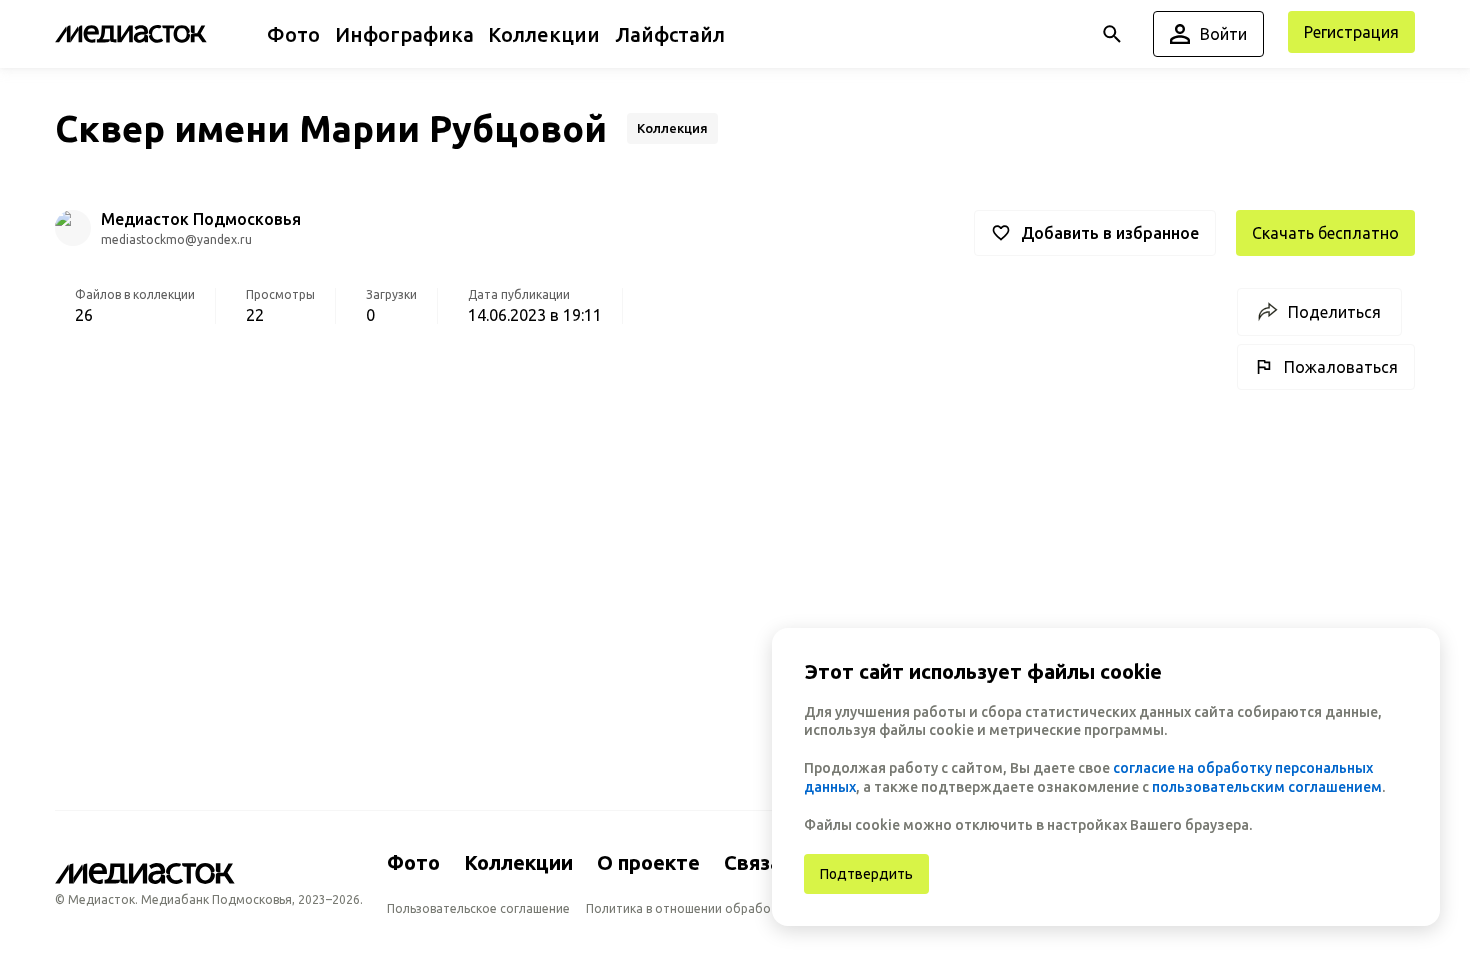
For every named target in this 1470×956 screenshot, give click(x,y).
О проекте (648, 862)
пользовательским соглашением (1267, 787)
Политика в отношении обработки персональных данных (755, 908)
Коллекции (518, 862)
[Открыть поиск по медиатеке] (1112, 34)
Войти (1223, 34)
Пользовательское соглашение (478, 908)
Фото (413, 862)
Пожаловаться (1341, 367)
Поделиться (1334, 312)
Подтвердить (866, 874)
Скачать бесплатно (1325, 233)
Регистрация (1351, 32)
